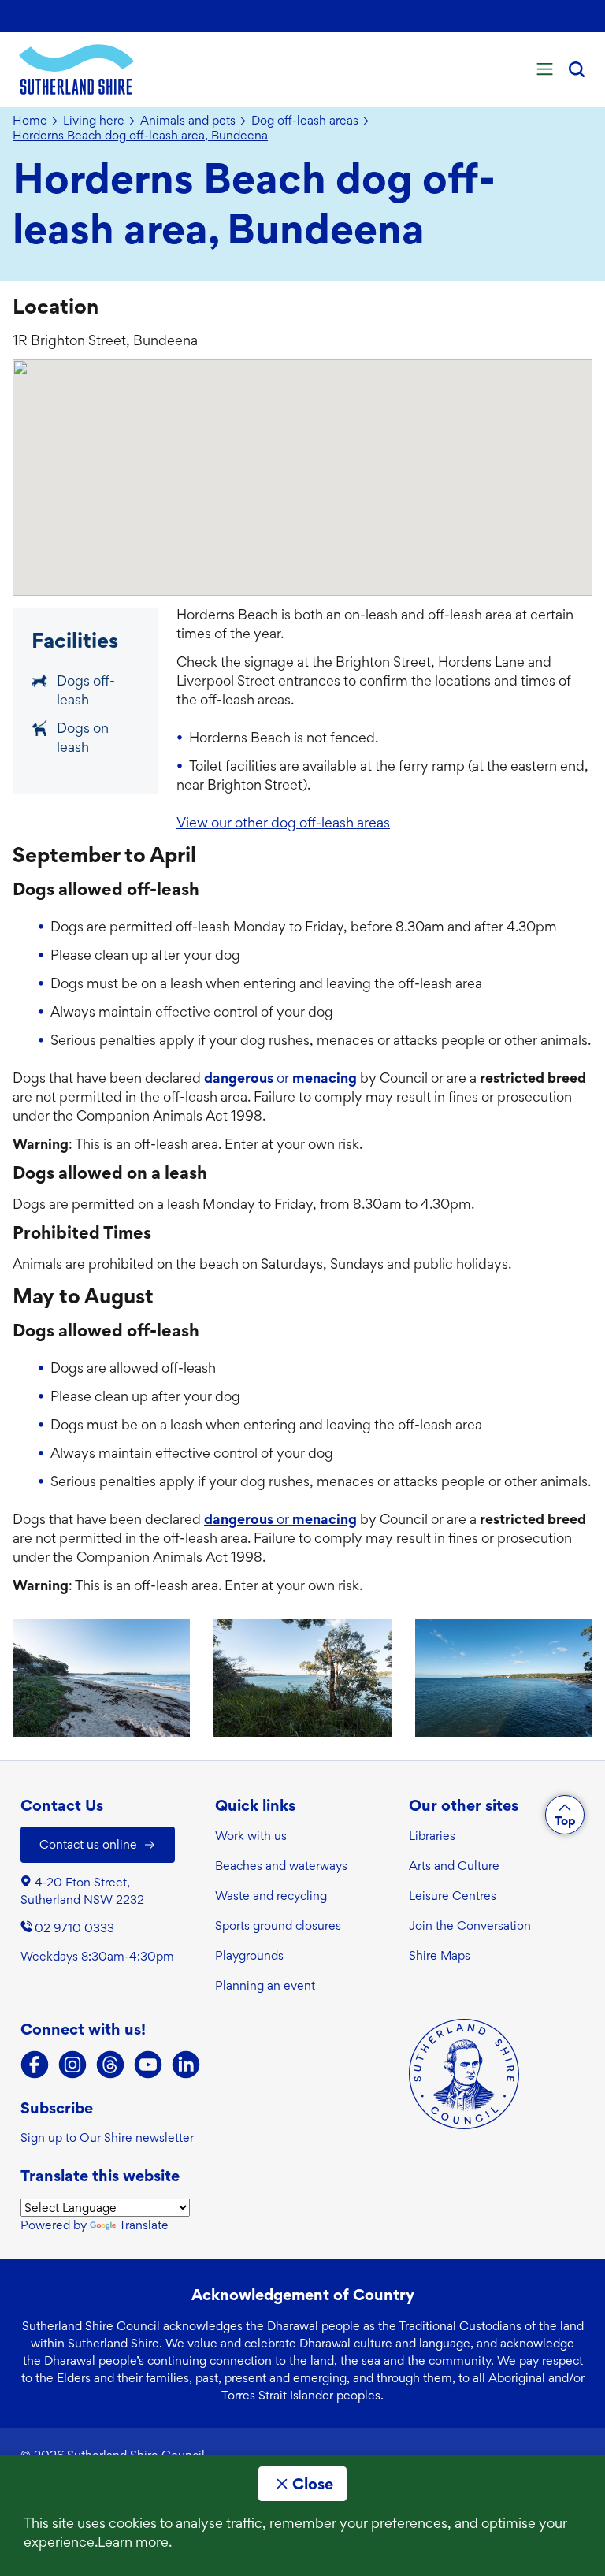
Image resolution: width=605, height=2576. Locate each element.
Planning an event (265, 1985)
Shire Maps (440, 1955)
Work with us (251, 1836)
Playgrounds (249, 1955)
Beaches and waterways (281, 1866)
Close (313, 2484)
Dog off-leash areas (305, 121)
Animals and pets (188, 121)
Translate (144, 2225)
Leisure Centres (453, 1896)
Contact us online (88, 1844)
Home (30, 121)
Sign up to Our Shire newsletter (107, 2137)
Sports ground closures (278, 1925)
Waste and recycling (271, 1896)
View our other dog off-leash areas (283, 822)
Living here (94, 121)
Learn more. (135, 2542)
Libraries (432, 1836)
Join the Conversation (470, 1925)
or (280, 1078)
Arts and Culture (454, 1866)
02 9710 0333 (74, 1928)
